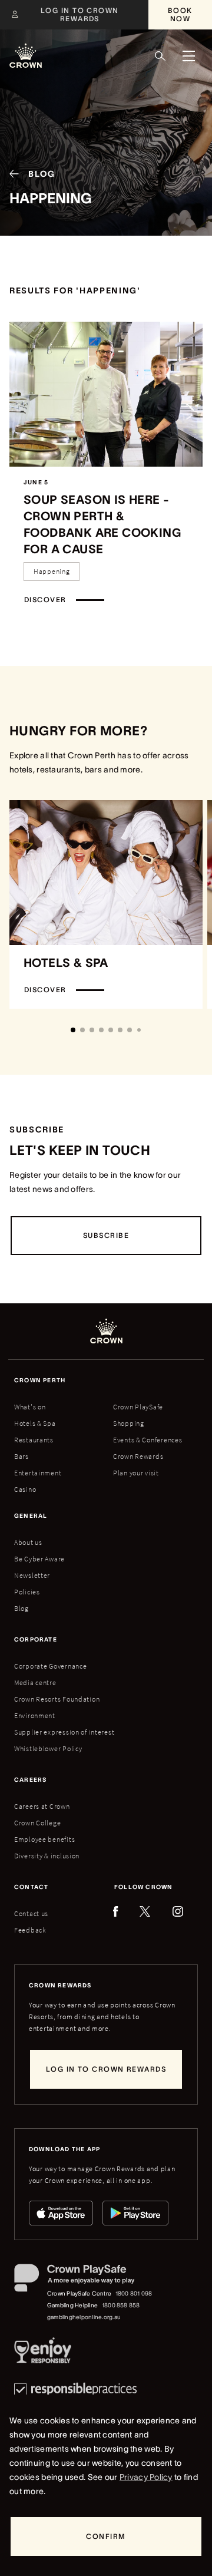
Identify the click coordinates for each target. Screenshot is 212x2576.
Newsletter (32, 1575)
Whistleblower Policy (48, 1748)
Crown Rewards (138, 1456)
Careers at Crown (42, 1806)
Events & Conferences (148, 1440)
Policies (27, 1592)
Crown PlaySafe (138, 1407)
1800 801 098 (134, 2293)
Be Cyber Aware (39, 1559)
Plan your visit (136, 1473)
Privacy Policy (146, 2477)
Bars (21, 1456)
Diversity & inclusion (47, 1856)
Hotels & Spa (35, 1423)
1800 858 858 (121, 2305)
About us (28, 1542)
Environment (35, 1715)
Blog (21, 1608)
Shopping (129, 1423)
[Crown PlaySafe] (84, 2280)
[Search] (160, 56)
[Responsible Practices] (75, 2390)
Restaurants (34, 1440)
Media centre (35, 1682)
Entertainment (38, 1473)
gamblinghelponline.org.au (84, 2317)
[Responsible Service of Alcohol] (43, 2353)
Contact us (31, 1913)
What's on (30, 1407)
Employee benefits (44, 1839)
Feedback (30, 1930)
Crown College (37, 1823)
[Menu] (188, 56)
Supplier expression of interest (64, 1732)
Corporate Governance (50, 1666)
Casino (25, 1489)
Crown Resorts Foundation (57, 1699)
